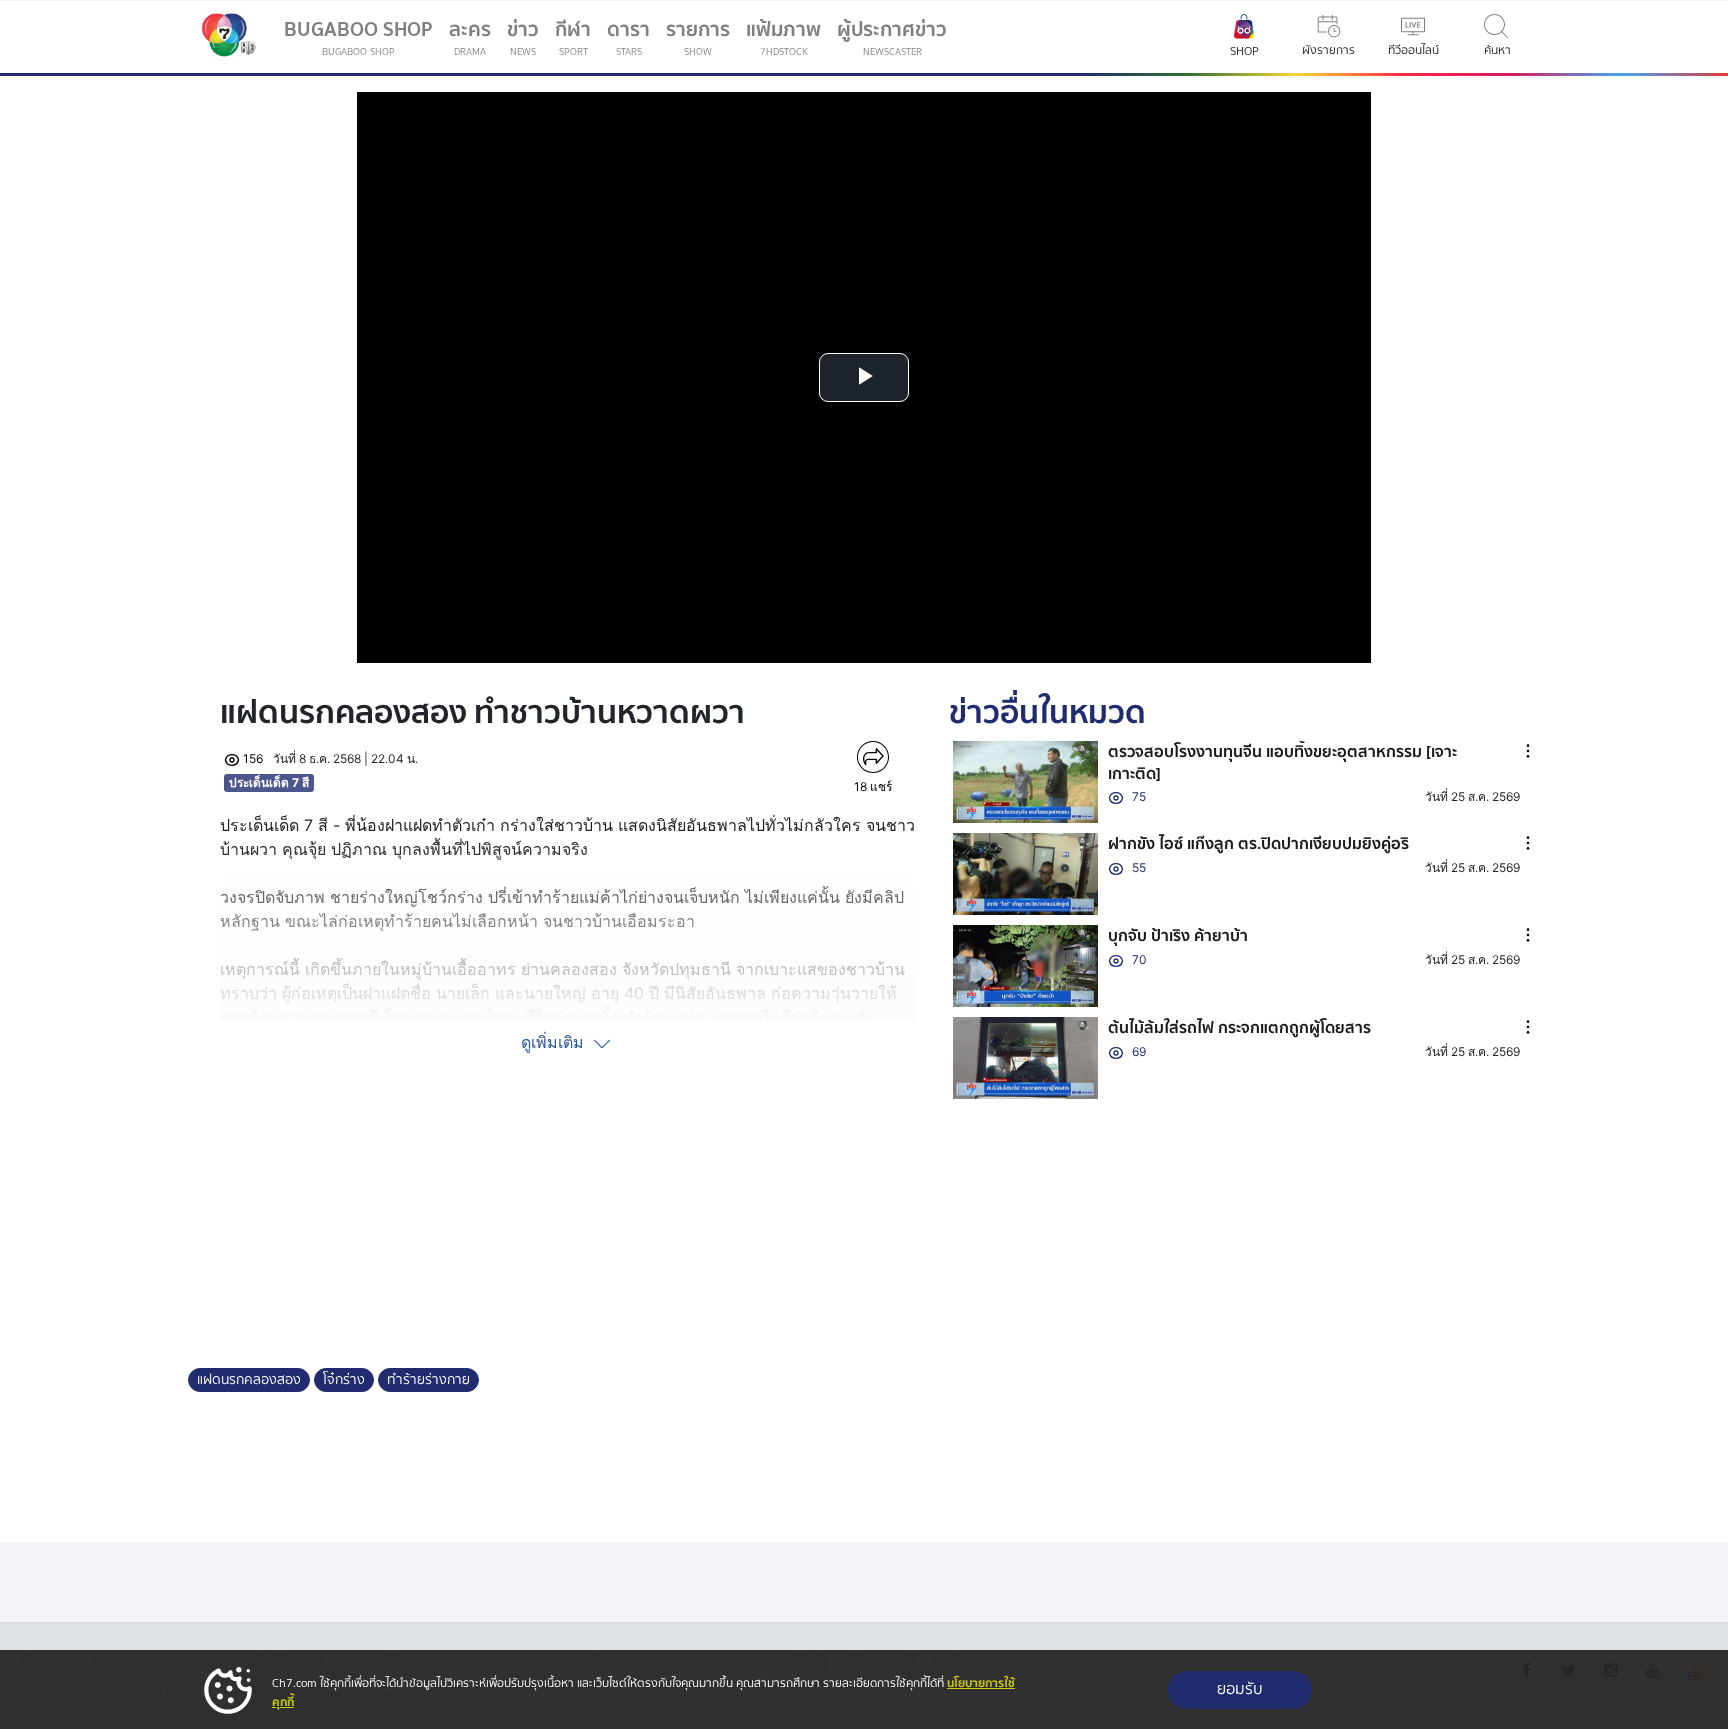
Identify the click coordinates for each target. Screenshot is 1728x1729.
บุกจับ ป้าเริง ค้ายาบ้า (1178, 936)
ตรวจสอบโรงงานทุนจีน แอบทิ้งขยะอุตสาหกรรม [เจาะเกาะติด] (1282, 763)
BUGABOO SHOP (358, 36)
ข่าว (523, 36)
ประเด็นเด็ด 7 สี (269, 782)
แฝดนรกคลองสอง (249, 1380)
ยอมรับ (1240, 1689)
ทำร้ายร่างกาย (428, 1380)
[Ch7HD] (224, 37)
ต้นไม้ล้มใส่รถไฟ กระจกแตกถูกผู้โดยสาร (1239, 1028)
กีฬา (577, 41)
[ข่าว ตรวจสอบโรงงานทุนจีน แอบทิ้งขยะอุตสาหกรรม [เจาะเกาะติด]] (1026, 782)
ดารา (628, 36)
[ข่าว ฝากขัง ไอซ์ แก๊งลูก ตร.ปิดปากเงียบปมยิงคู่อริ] (1026, 874)
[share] (872, 757)
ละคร (470, 36)
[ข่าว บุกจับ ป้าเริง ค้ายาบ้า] (1026, 966)
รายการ (698, 36)
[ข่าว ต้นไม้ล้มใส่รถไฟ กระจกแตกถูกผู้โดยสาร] (1026, 1058)
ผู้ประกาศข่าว (892, 36)
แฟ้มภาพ (783, 36)
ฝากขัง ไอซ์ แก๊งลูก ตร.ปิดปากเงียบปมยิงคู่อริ (1258, 844)
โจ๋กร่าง (344, 1380)
